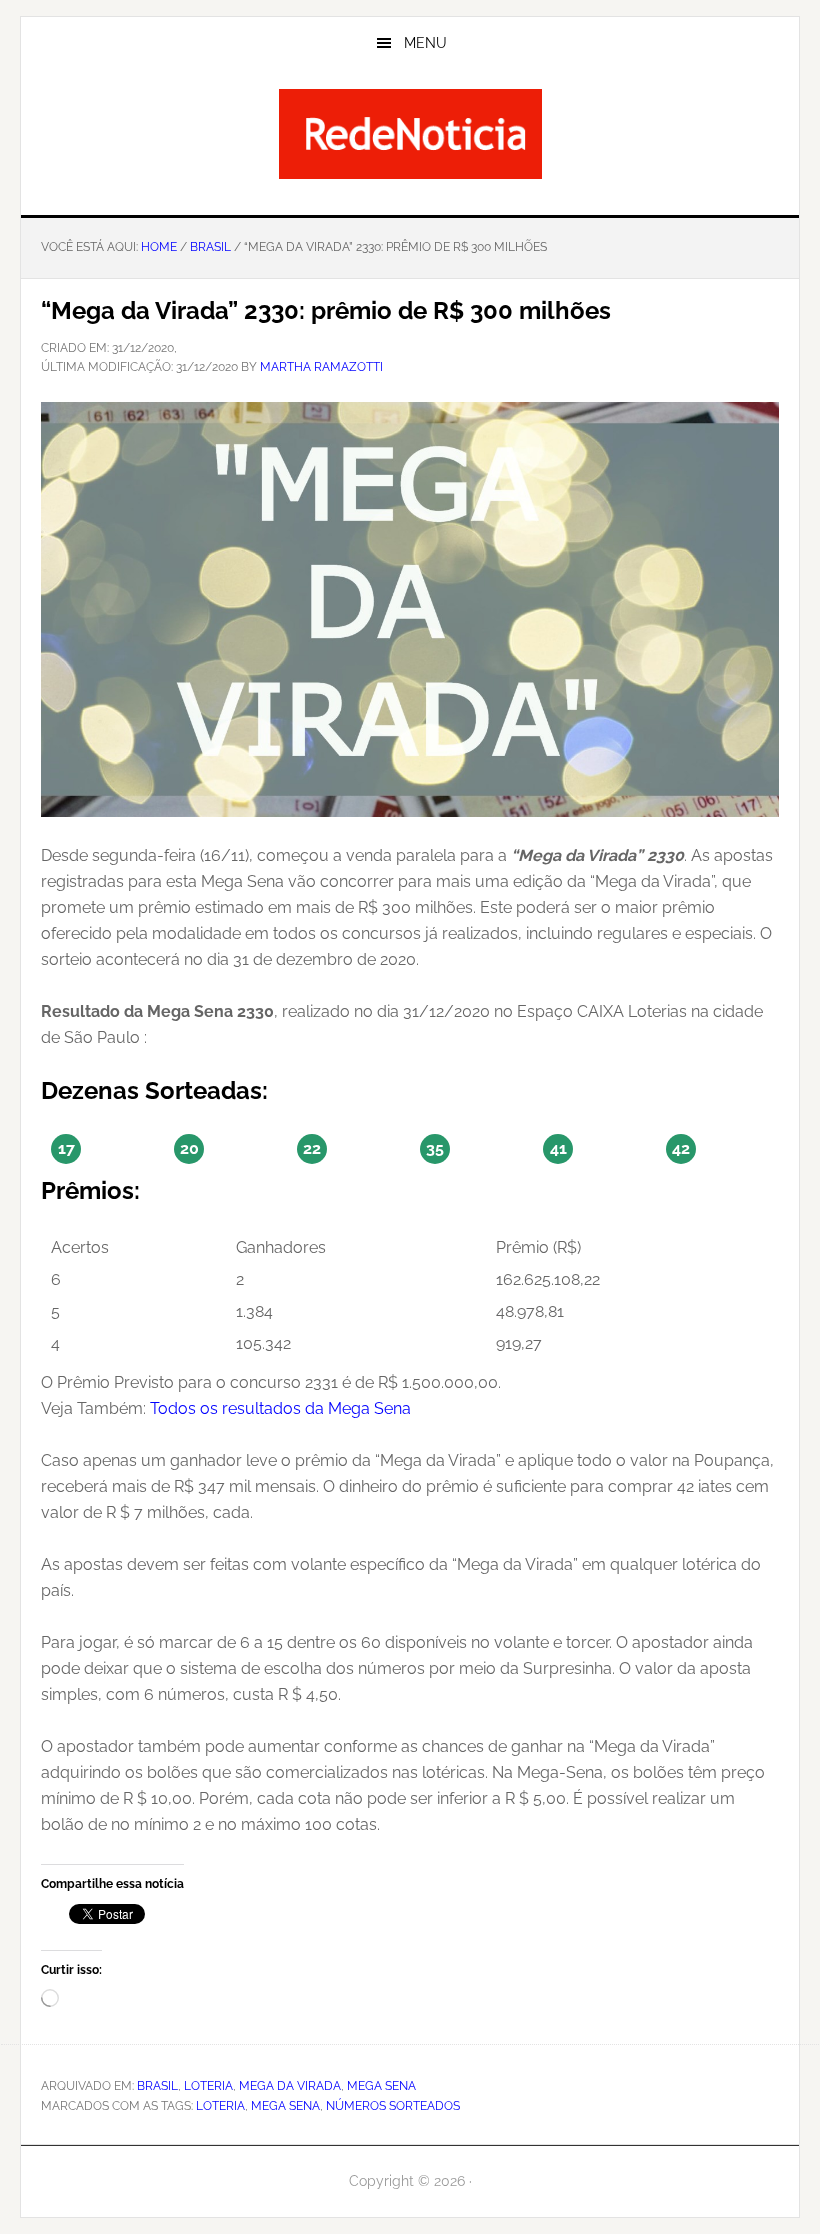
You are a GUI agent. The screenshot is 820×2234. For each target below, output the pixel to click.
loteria (220, 2106)
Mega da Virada (290, 2086)
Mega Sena (381, 2086)
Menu (425, 43)
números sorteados (393, 2106)
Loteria (208, 2086)
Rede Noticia (410, 134)
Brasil (157, 2086)
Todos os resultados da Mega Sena (280, 1408)
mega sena (285, 2106)
